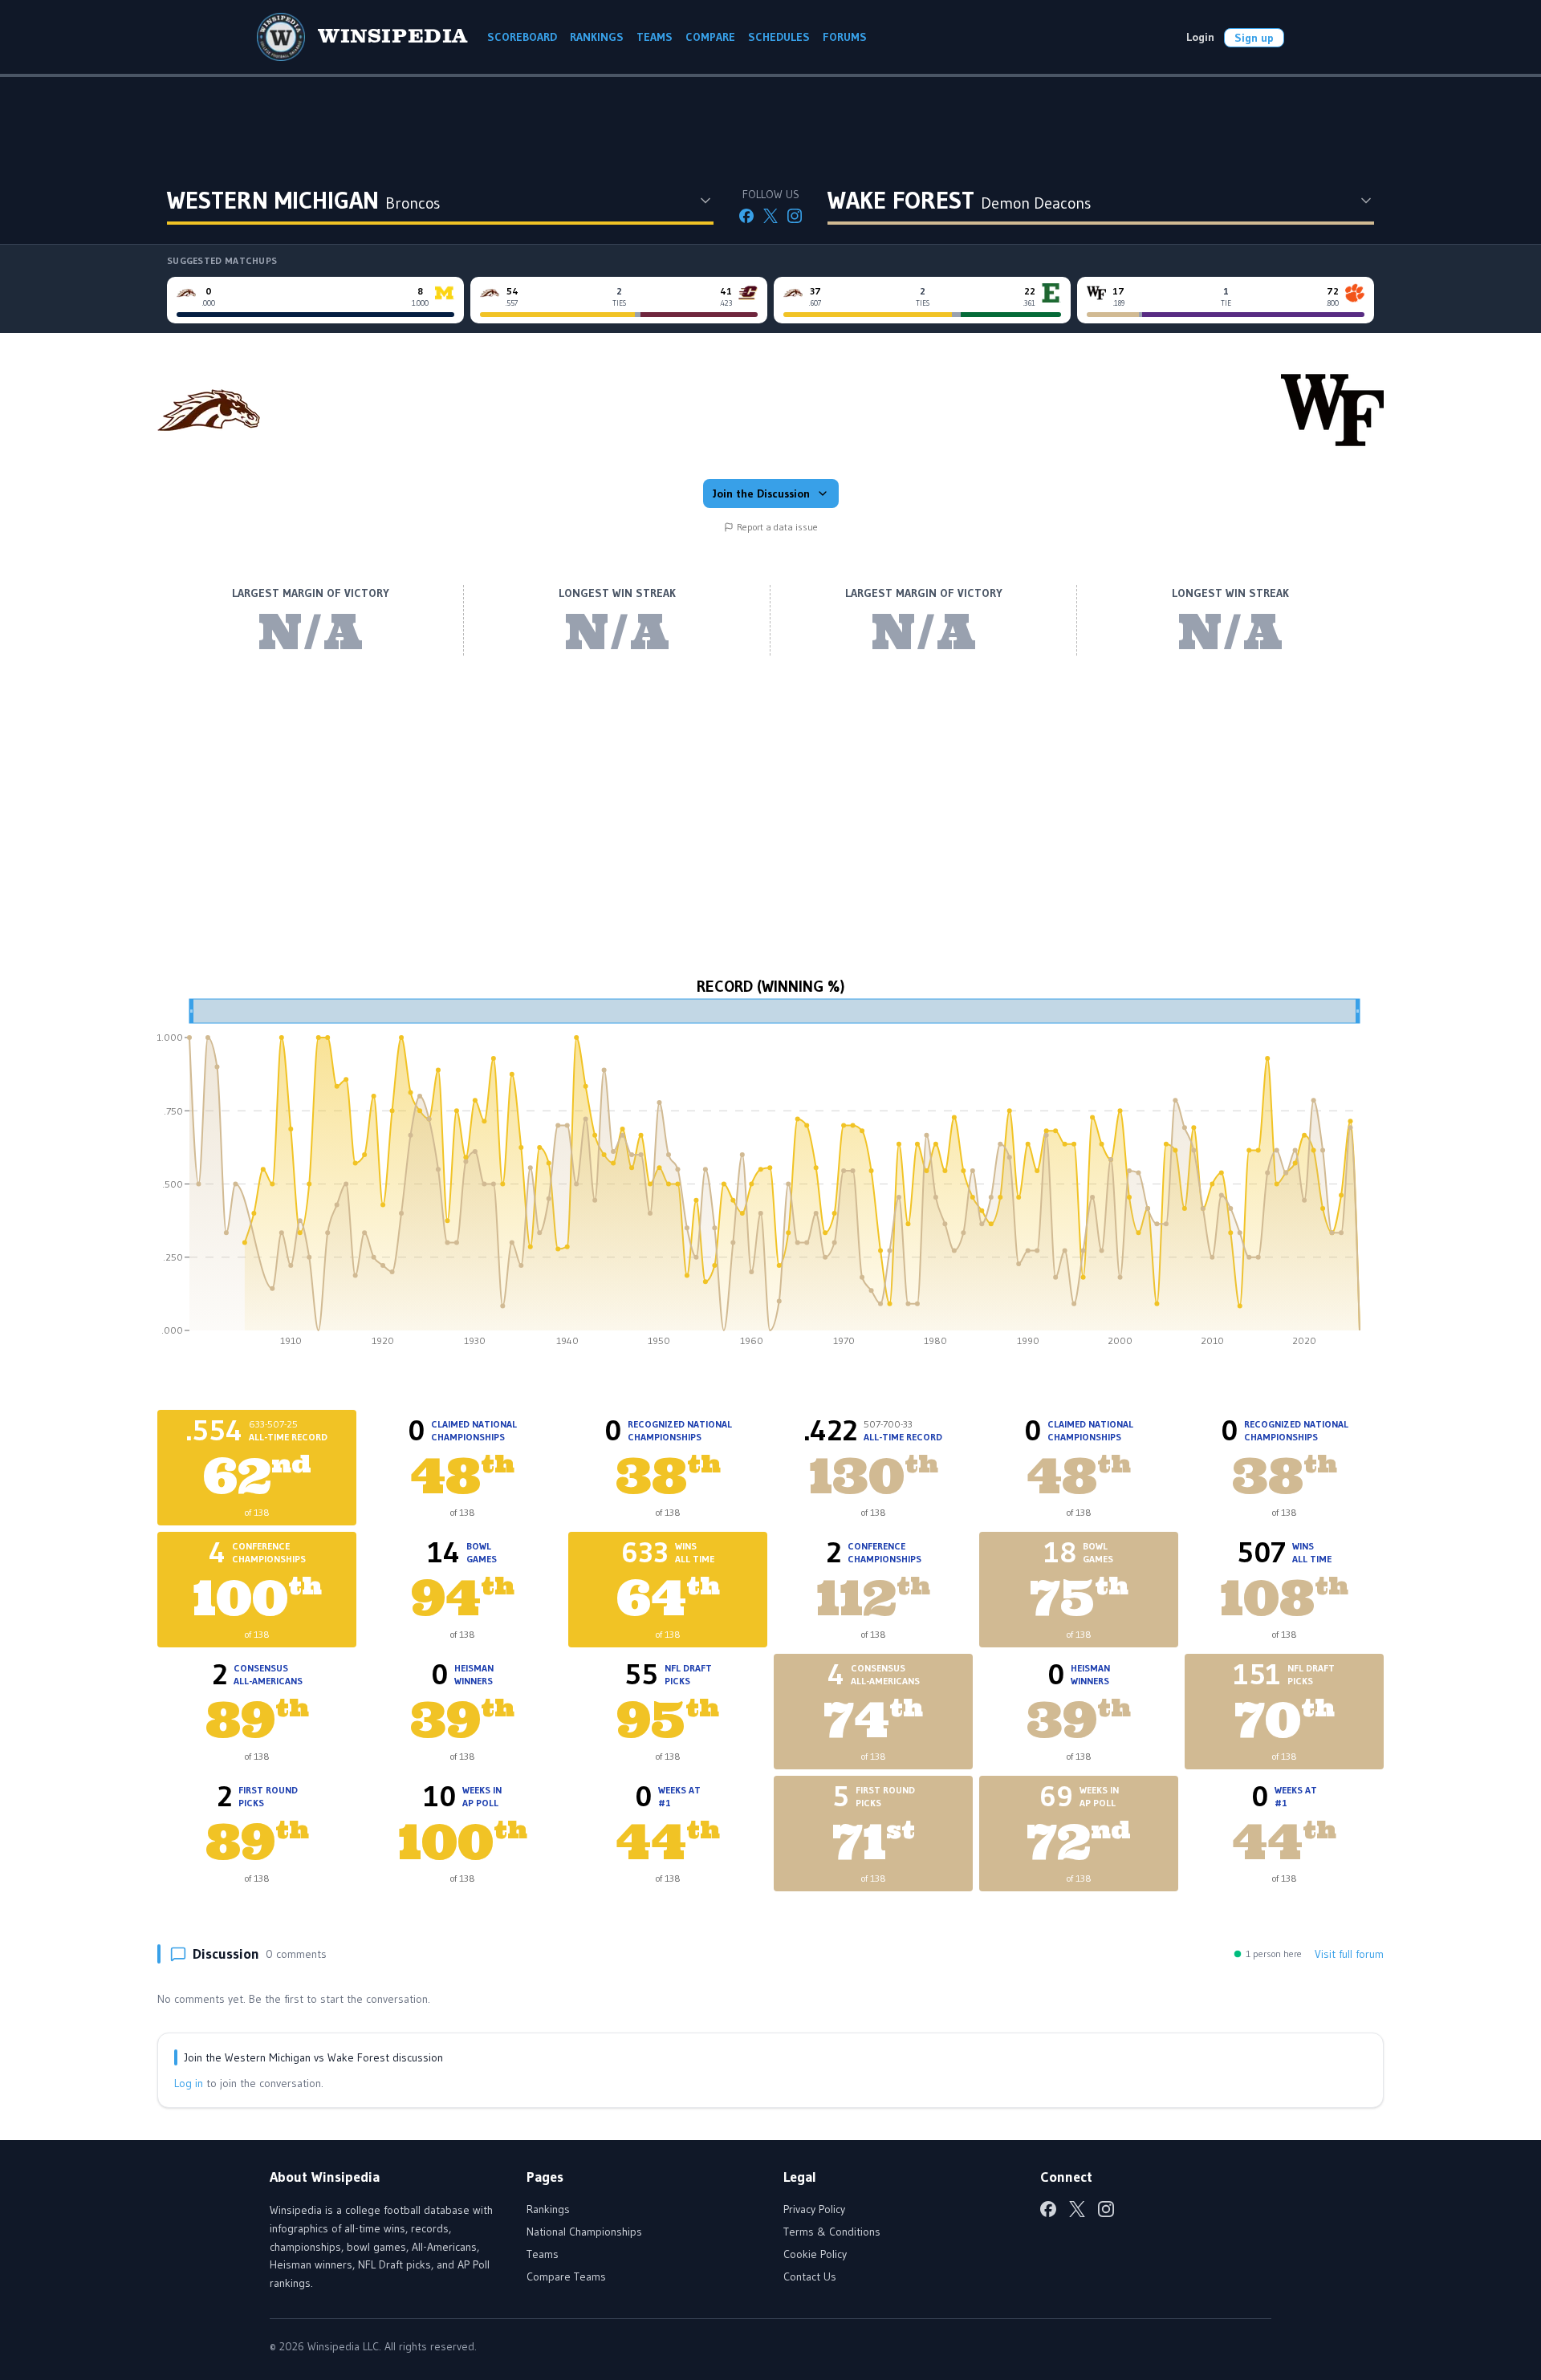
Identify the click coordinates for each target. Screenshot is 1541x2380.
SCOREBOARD (522, 37)
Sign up (1254, 38)
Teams (543, 2254)
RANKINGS (597, 37)
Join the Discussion (761, 493)
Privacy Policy (814, 2209)
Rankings (548, 2209)
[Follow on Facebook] (746, 216)
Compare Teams (566, 2276)
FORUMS (845, 37)
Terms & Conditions (832, 2232)
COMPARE (710, 37)
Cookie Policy (815, 2254)
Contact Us (810, 2276)
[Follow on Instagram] (795, 216)
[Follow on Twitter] (770, 216)
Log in (189, 2083)
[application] (770, 1178)
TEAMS (655, 37)
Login (1200, 37)
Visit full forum (1349, 1954)
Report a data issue (777, 527)
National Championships (584, 2232)
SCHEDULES (779, 37)
